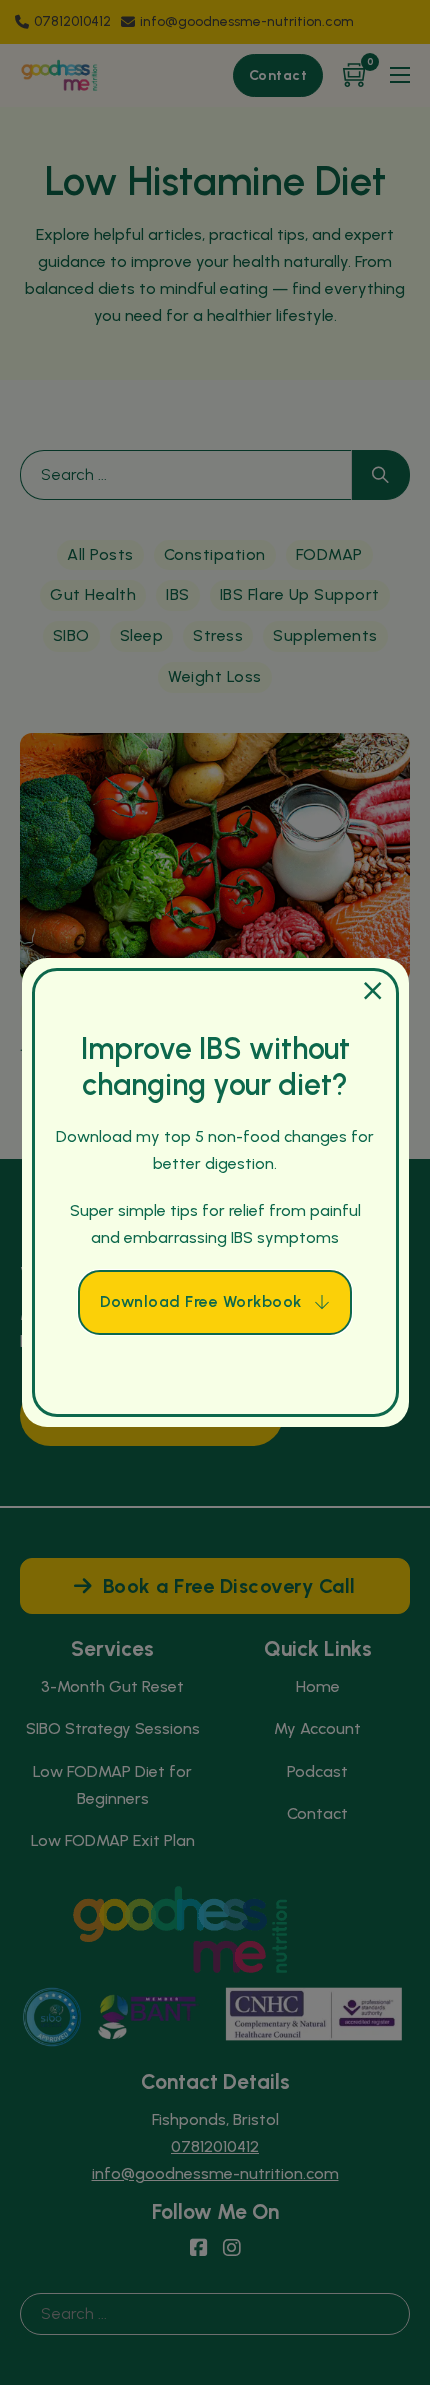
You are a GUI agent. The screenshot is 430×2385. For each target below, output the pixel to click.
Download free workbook (201, 1301)
